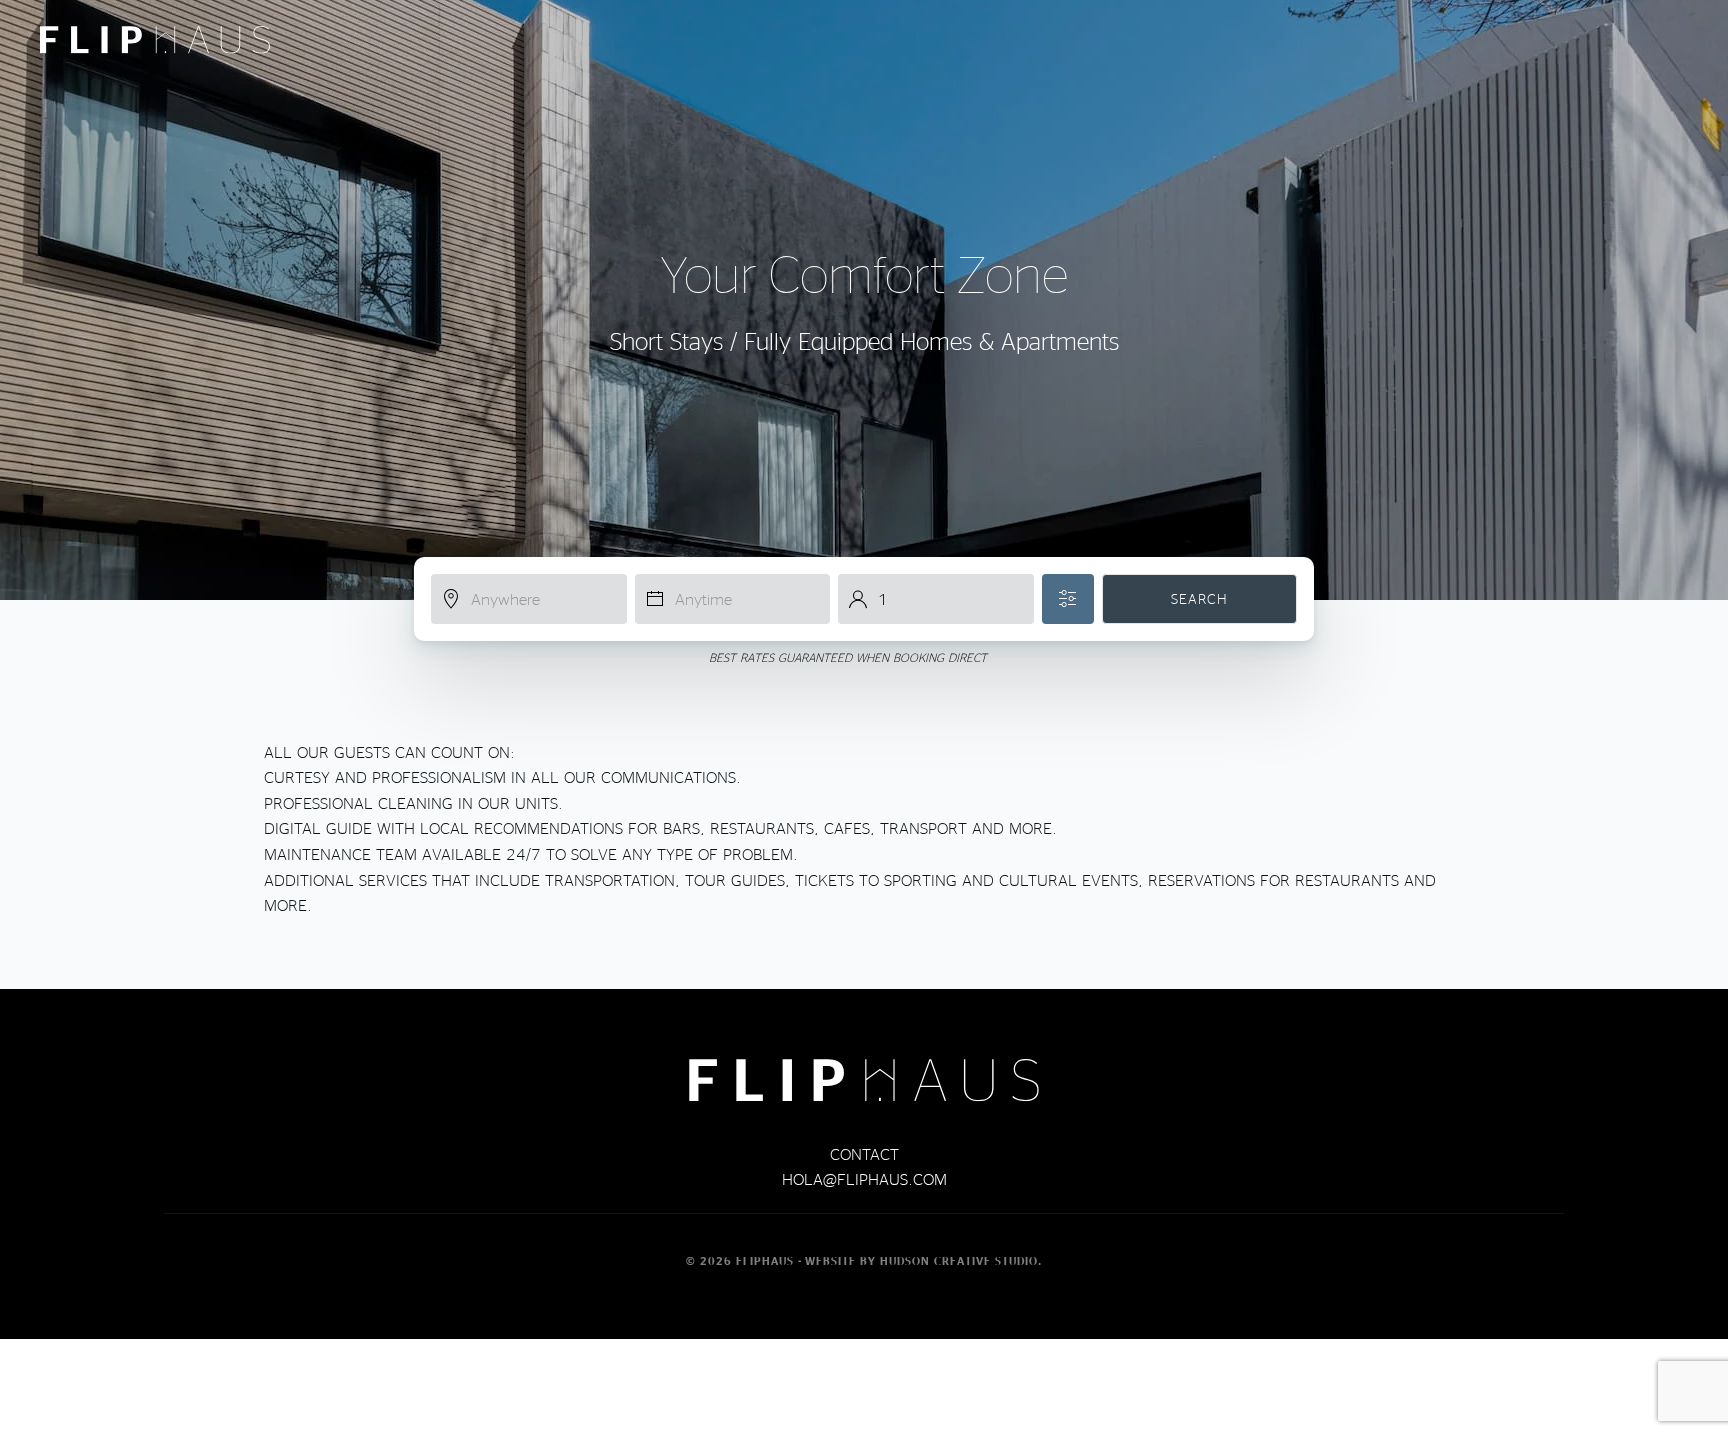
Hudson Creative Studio (959, 1261)
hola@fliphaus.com (864, 1179)
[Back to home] (155, 40)
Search (1199, 598)
